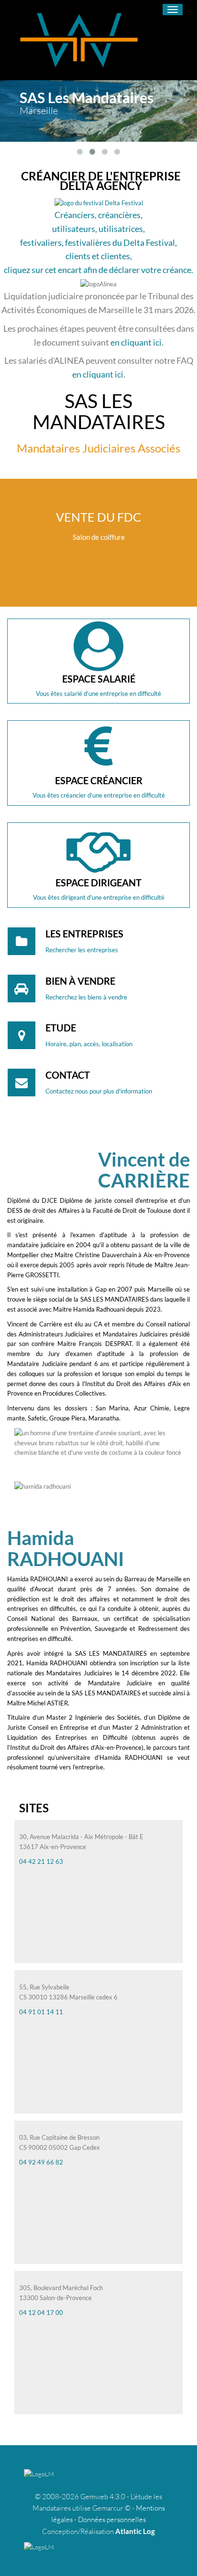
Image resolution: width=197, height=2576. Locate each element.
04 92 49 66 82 (41, 2162)
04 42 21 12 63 (41, 1861)
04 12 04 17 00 (41, 2313)
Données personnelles (112, 2519)
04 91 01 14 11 (41, 2012)
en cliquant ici (136, 342)
